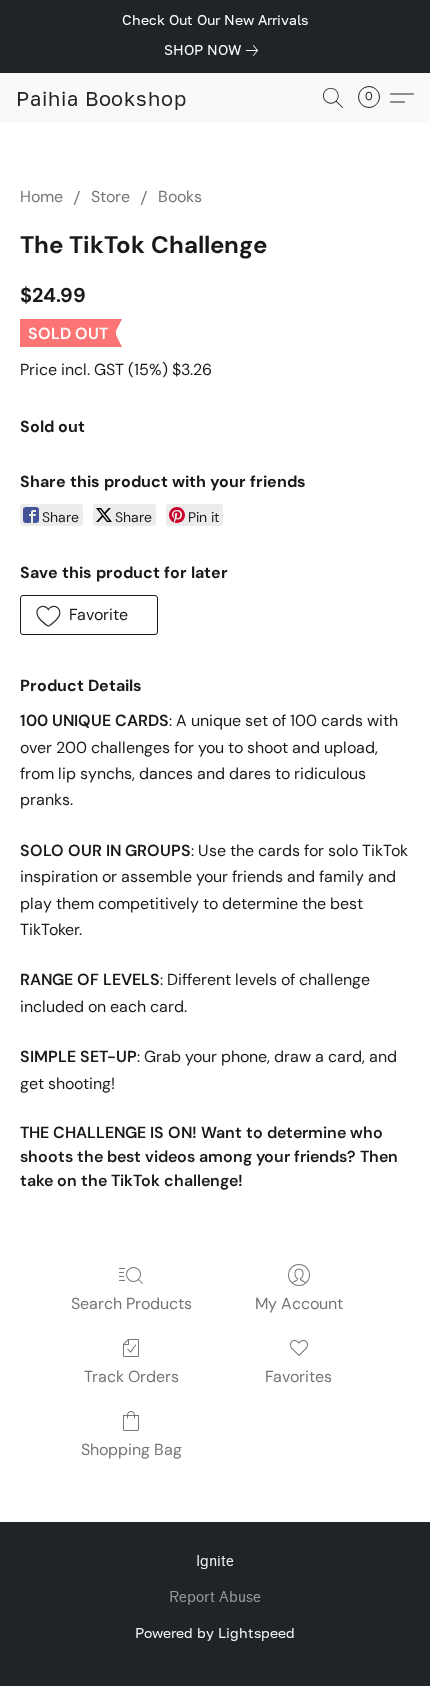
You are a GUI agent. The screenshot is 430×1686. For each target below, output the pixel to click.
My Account (299, 1303)
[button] (101, 98)
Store (110, 196)
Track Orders (131, 1376)
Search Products (131, 1303)
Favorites (298, 1376)
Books (180, 196)
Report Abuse (215, 1597)
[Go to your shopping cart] (375, 98)
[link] (215, 50)
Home (41, 196)
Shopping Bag (131, 1449)
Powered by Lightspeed (215, 1632)
